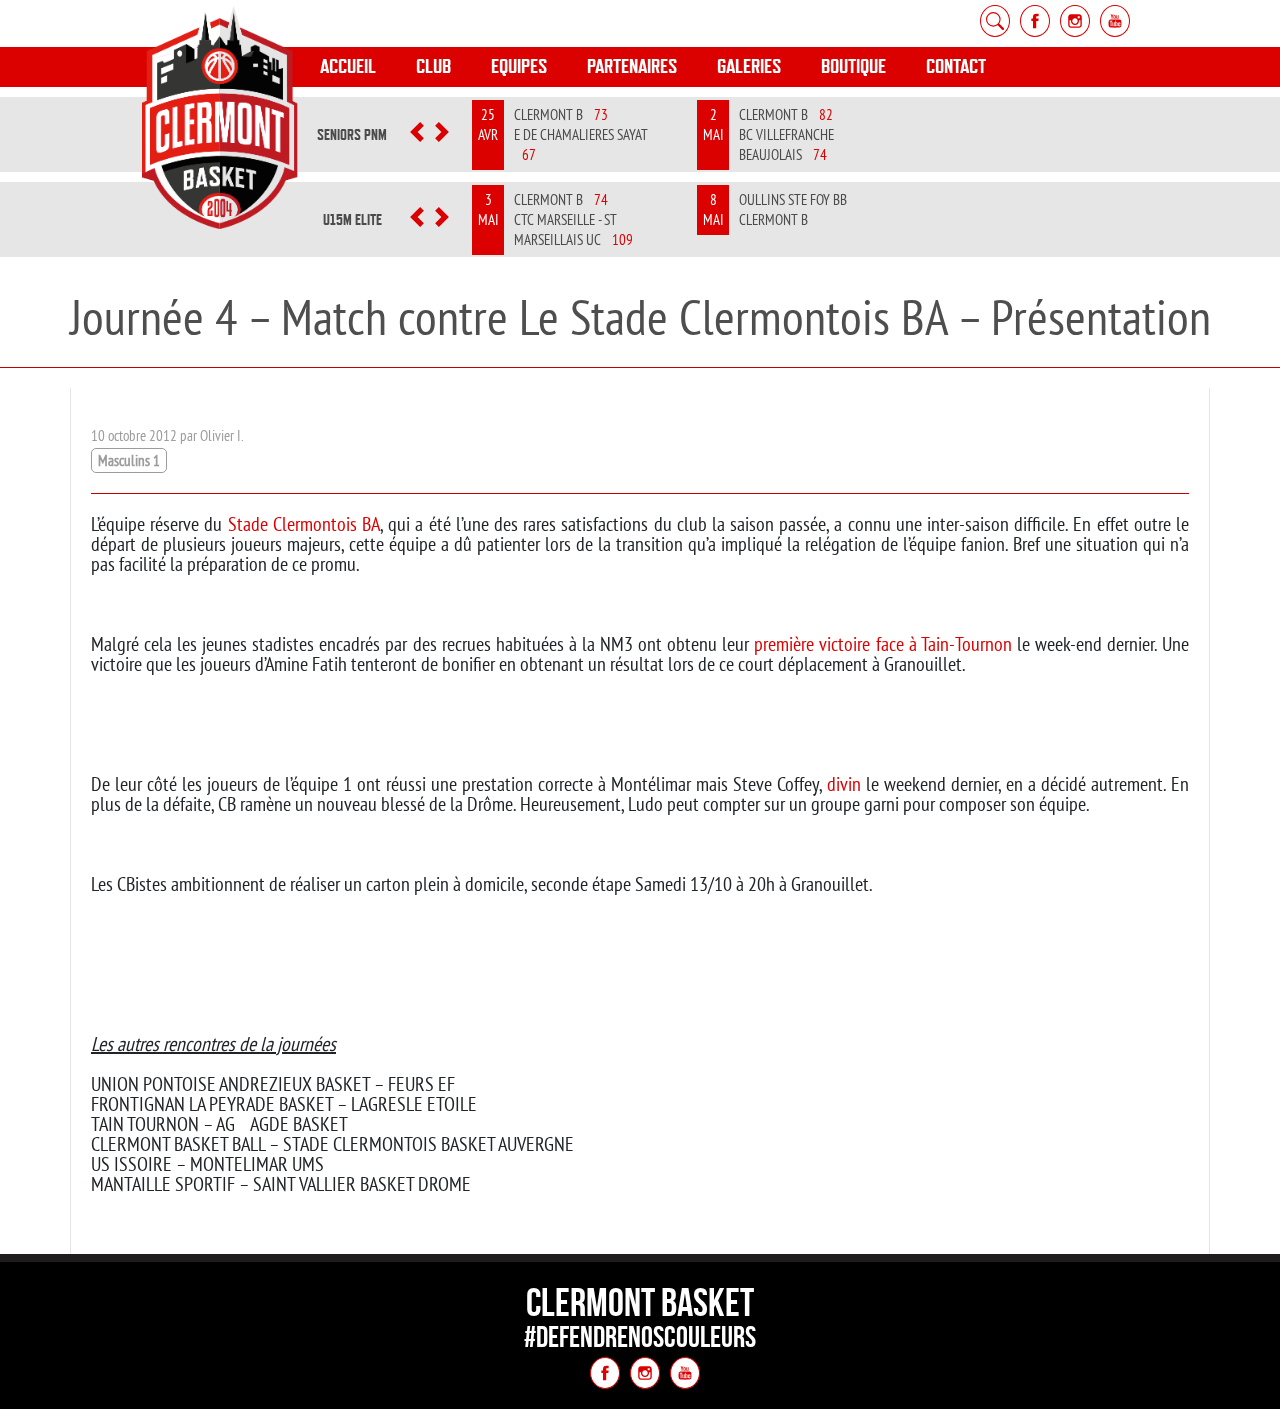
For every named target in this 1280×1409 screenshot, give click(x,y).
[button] (417, 135)
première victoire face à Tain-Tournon (882, 643)
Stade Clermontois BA (304, 523)
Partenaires (632, 66)
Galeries (749, 66)
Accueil (348, 66)
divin (844, 783)
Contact (956, 66)
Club (433, 66)
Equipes (519, 66)
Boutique (853, 66)
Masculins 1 (129, 460)
